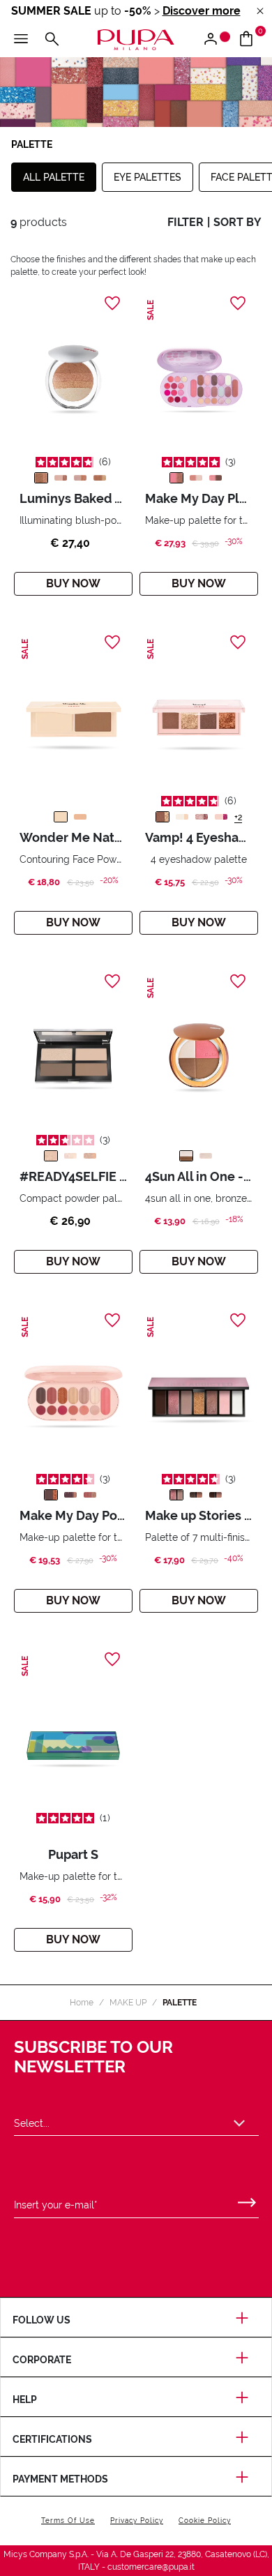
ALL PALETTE (54, 177)
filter (186, 222)
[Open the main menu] (21, 40)
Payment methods (60, 2479)
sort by (237, 222)
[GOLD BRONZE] (163, 817)
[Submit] (247, 2199)
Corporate (42, 2360)
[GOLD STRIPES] (41, 478)
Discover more (202, 11)
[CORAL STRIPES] (100, 478)
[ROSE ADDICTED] (176, 1495)
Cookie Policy (205, 2521)
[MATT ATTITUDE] (216, 1495)
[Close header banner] (260, 12)
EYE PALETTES (148, 177)
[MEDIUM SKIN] (51, 1156)
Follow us (41, 2320)
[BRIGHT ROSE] (216, 478)
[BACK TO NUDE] (196, 1495)
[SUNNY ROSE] (186, 1156)
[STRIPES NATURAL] (80, 478)
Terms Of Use (68, 2521)
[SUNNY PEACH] (206, 1156)
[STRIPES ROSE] (61, 478)
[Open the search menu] (52, 40)
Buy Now (73, 583)
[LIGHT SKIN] (61, 817)
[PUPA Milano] (136, 39)
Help (25, 2400)
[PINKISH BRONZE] (202, 817)
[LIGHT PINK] (196, 478)
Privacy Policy (137, 2521)
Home (82, 2003)
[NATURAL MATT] (182, 817)
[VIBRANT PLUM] (221, 817)
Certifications (52, 2439)
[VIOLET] (176, 478)
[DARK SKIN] (90, 1156)
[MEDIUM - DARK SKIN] (80, 817)
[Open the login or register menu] (216, 40)
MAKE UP (128, 2003)
